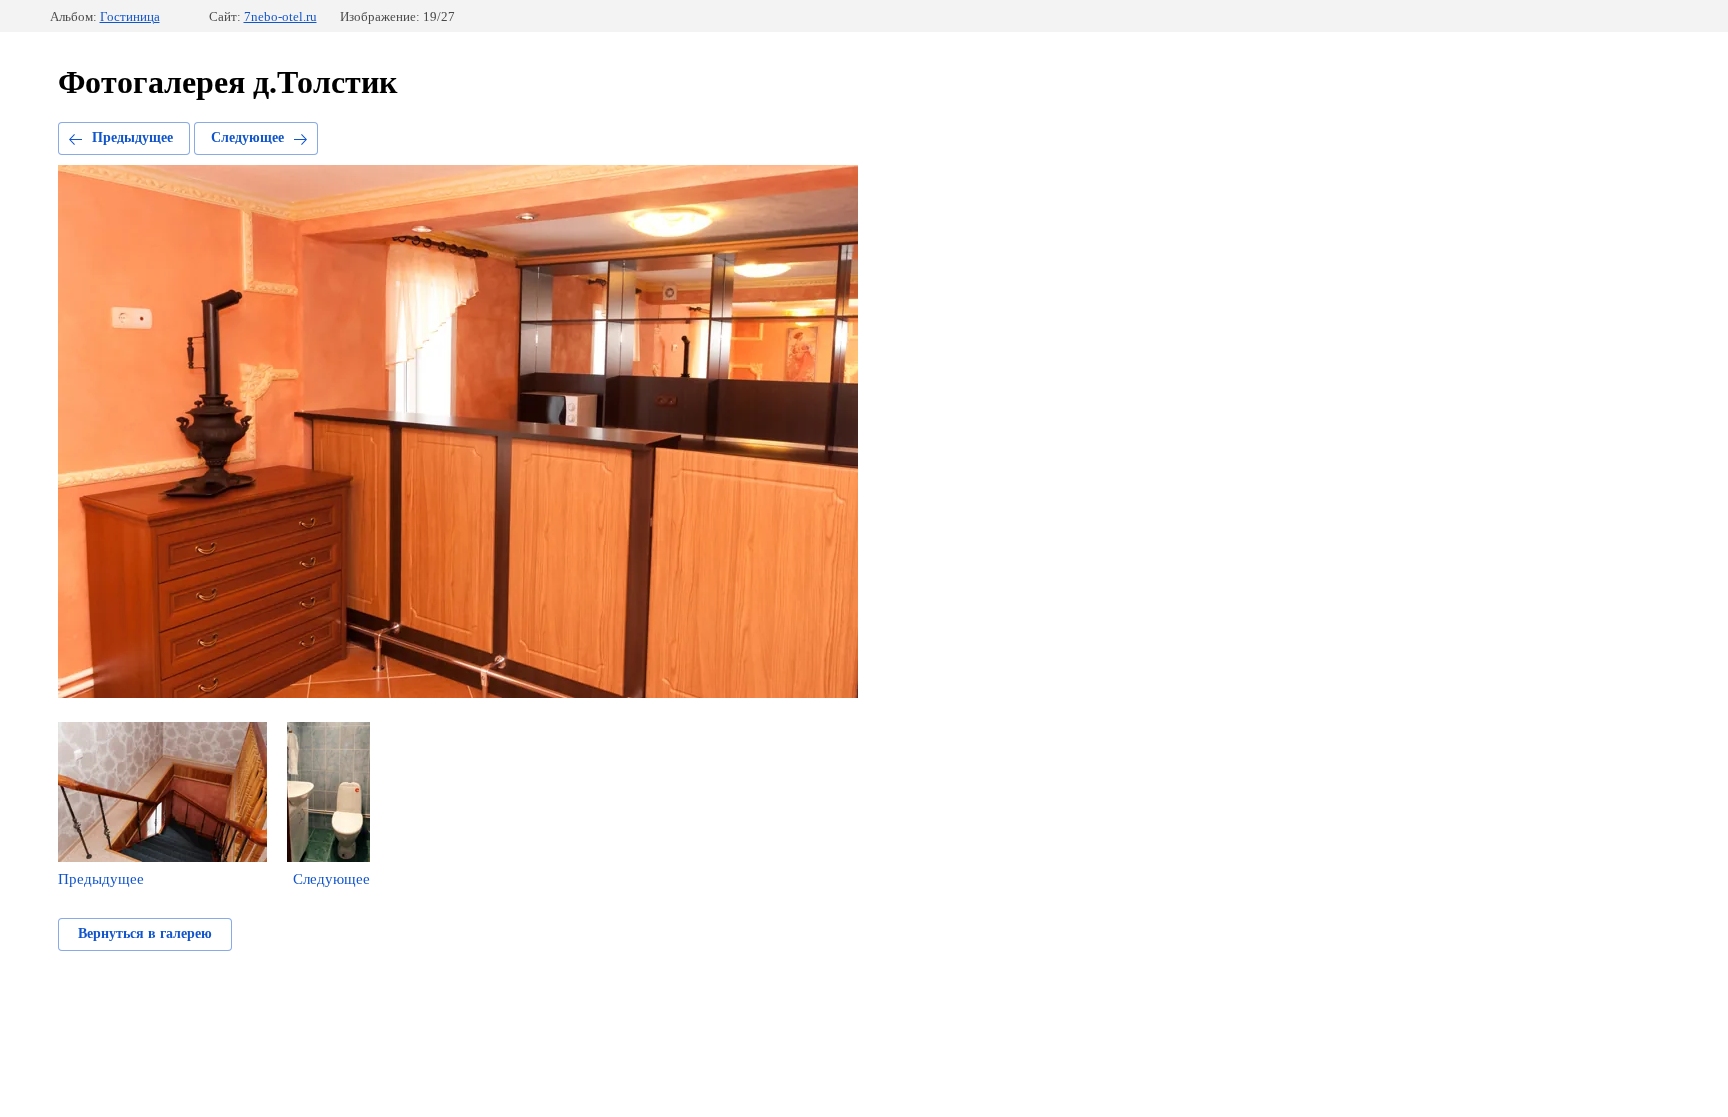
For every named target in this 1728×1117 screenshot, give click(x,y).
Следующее (247, 137)
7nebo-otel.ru (280, 16)
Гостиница (130, 16)
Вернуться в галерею (145, 933)
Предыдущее (132, 137)
